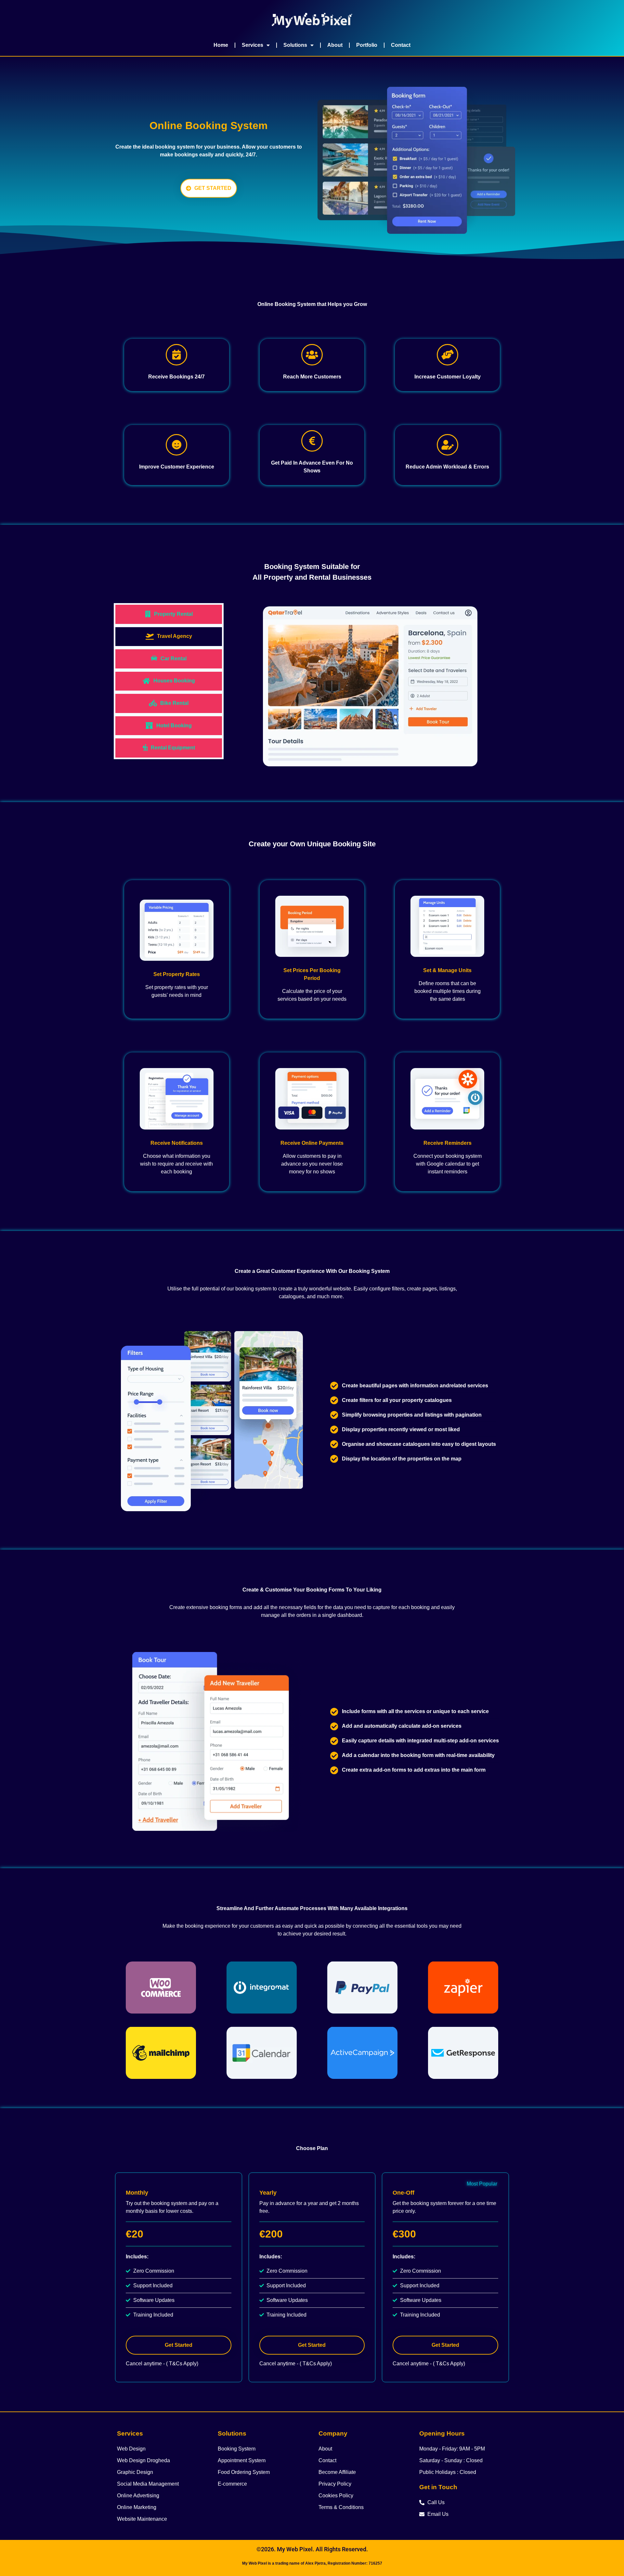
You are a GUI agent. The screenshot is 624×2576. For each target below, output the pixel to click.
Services (253, 45)
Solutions (295, 45)
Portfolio (367, 45)
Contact (401, 45)
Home (221, 45)
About (335, 45)
